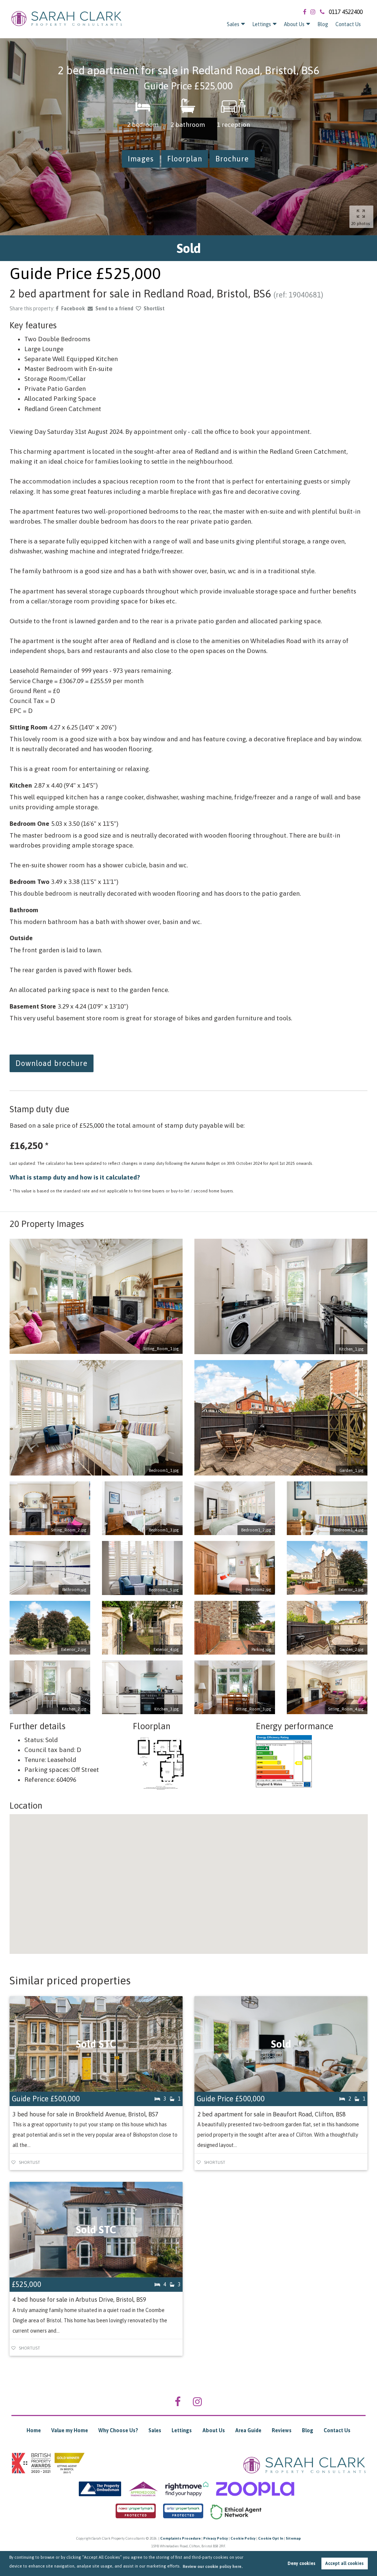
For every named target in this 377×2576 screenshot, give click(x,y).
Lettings (262, 24)
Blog (323, 24)
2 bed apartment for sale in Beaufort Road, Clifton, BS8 (272, 2114)
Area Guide (248, 2430)
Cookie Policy (243, 2538)
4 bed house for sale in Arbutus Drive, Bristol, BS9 (79, 2300)
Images (141, 159)
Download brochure (52, 1063)
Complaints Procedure (180, 2538)
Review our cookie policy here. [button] (213, 2566)
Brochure (232, 159)
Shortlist (154, 308)
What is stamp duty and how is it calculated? (75, 1177)
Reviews (282, 2430)
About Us (294, 24)
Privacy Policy (216, 2538)
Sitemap (293, 2538)
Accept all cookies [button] (344, 2563)
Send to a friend (114, 308)
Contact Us (348, 24)
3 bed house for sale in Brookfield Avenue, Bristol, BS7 (85, 2114)
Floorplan (185, 159)
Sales (233, 24)
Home (34, 2430)
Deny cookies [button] (302, 2563)
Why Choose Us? (118, 2430)
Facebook (73, 308)
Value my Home (70, 2430)
